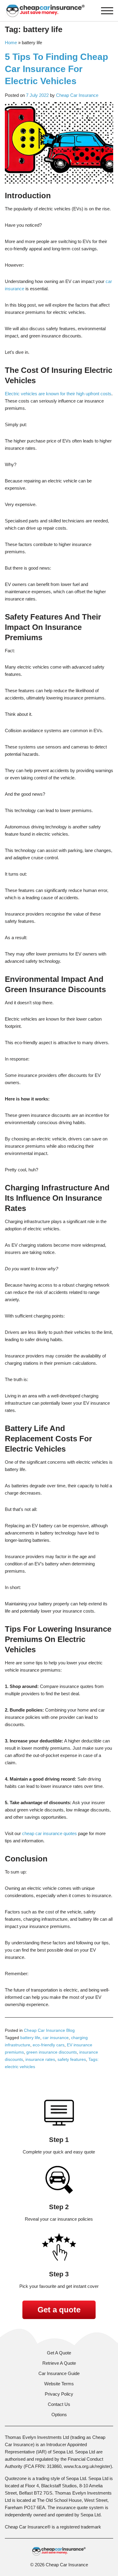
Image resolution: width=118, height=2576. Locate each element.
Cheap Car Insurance (77, 95)
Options (59, 2415)
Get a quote (59, 2310)
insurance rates (40, 2059)
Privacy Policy (59, 2394)
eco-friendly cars (49, 2045)
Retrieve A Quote (59, 2363)
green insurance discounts (52, 2052)
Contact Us (59, 2404)
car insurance (56, 2038)
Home (11, 43)
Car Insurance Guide (59, 2373)
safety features (72, 2059)
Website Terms (59, 2384)
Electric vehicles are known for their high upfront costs (58, 394)
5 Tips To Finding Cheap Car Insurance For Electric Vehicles (56, 69)
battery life (30, 2038)
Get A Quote (59, 2353)
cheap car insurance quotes (49, 1833)
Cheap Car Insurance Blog (49, 2030)
